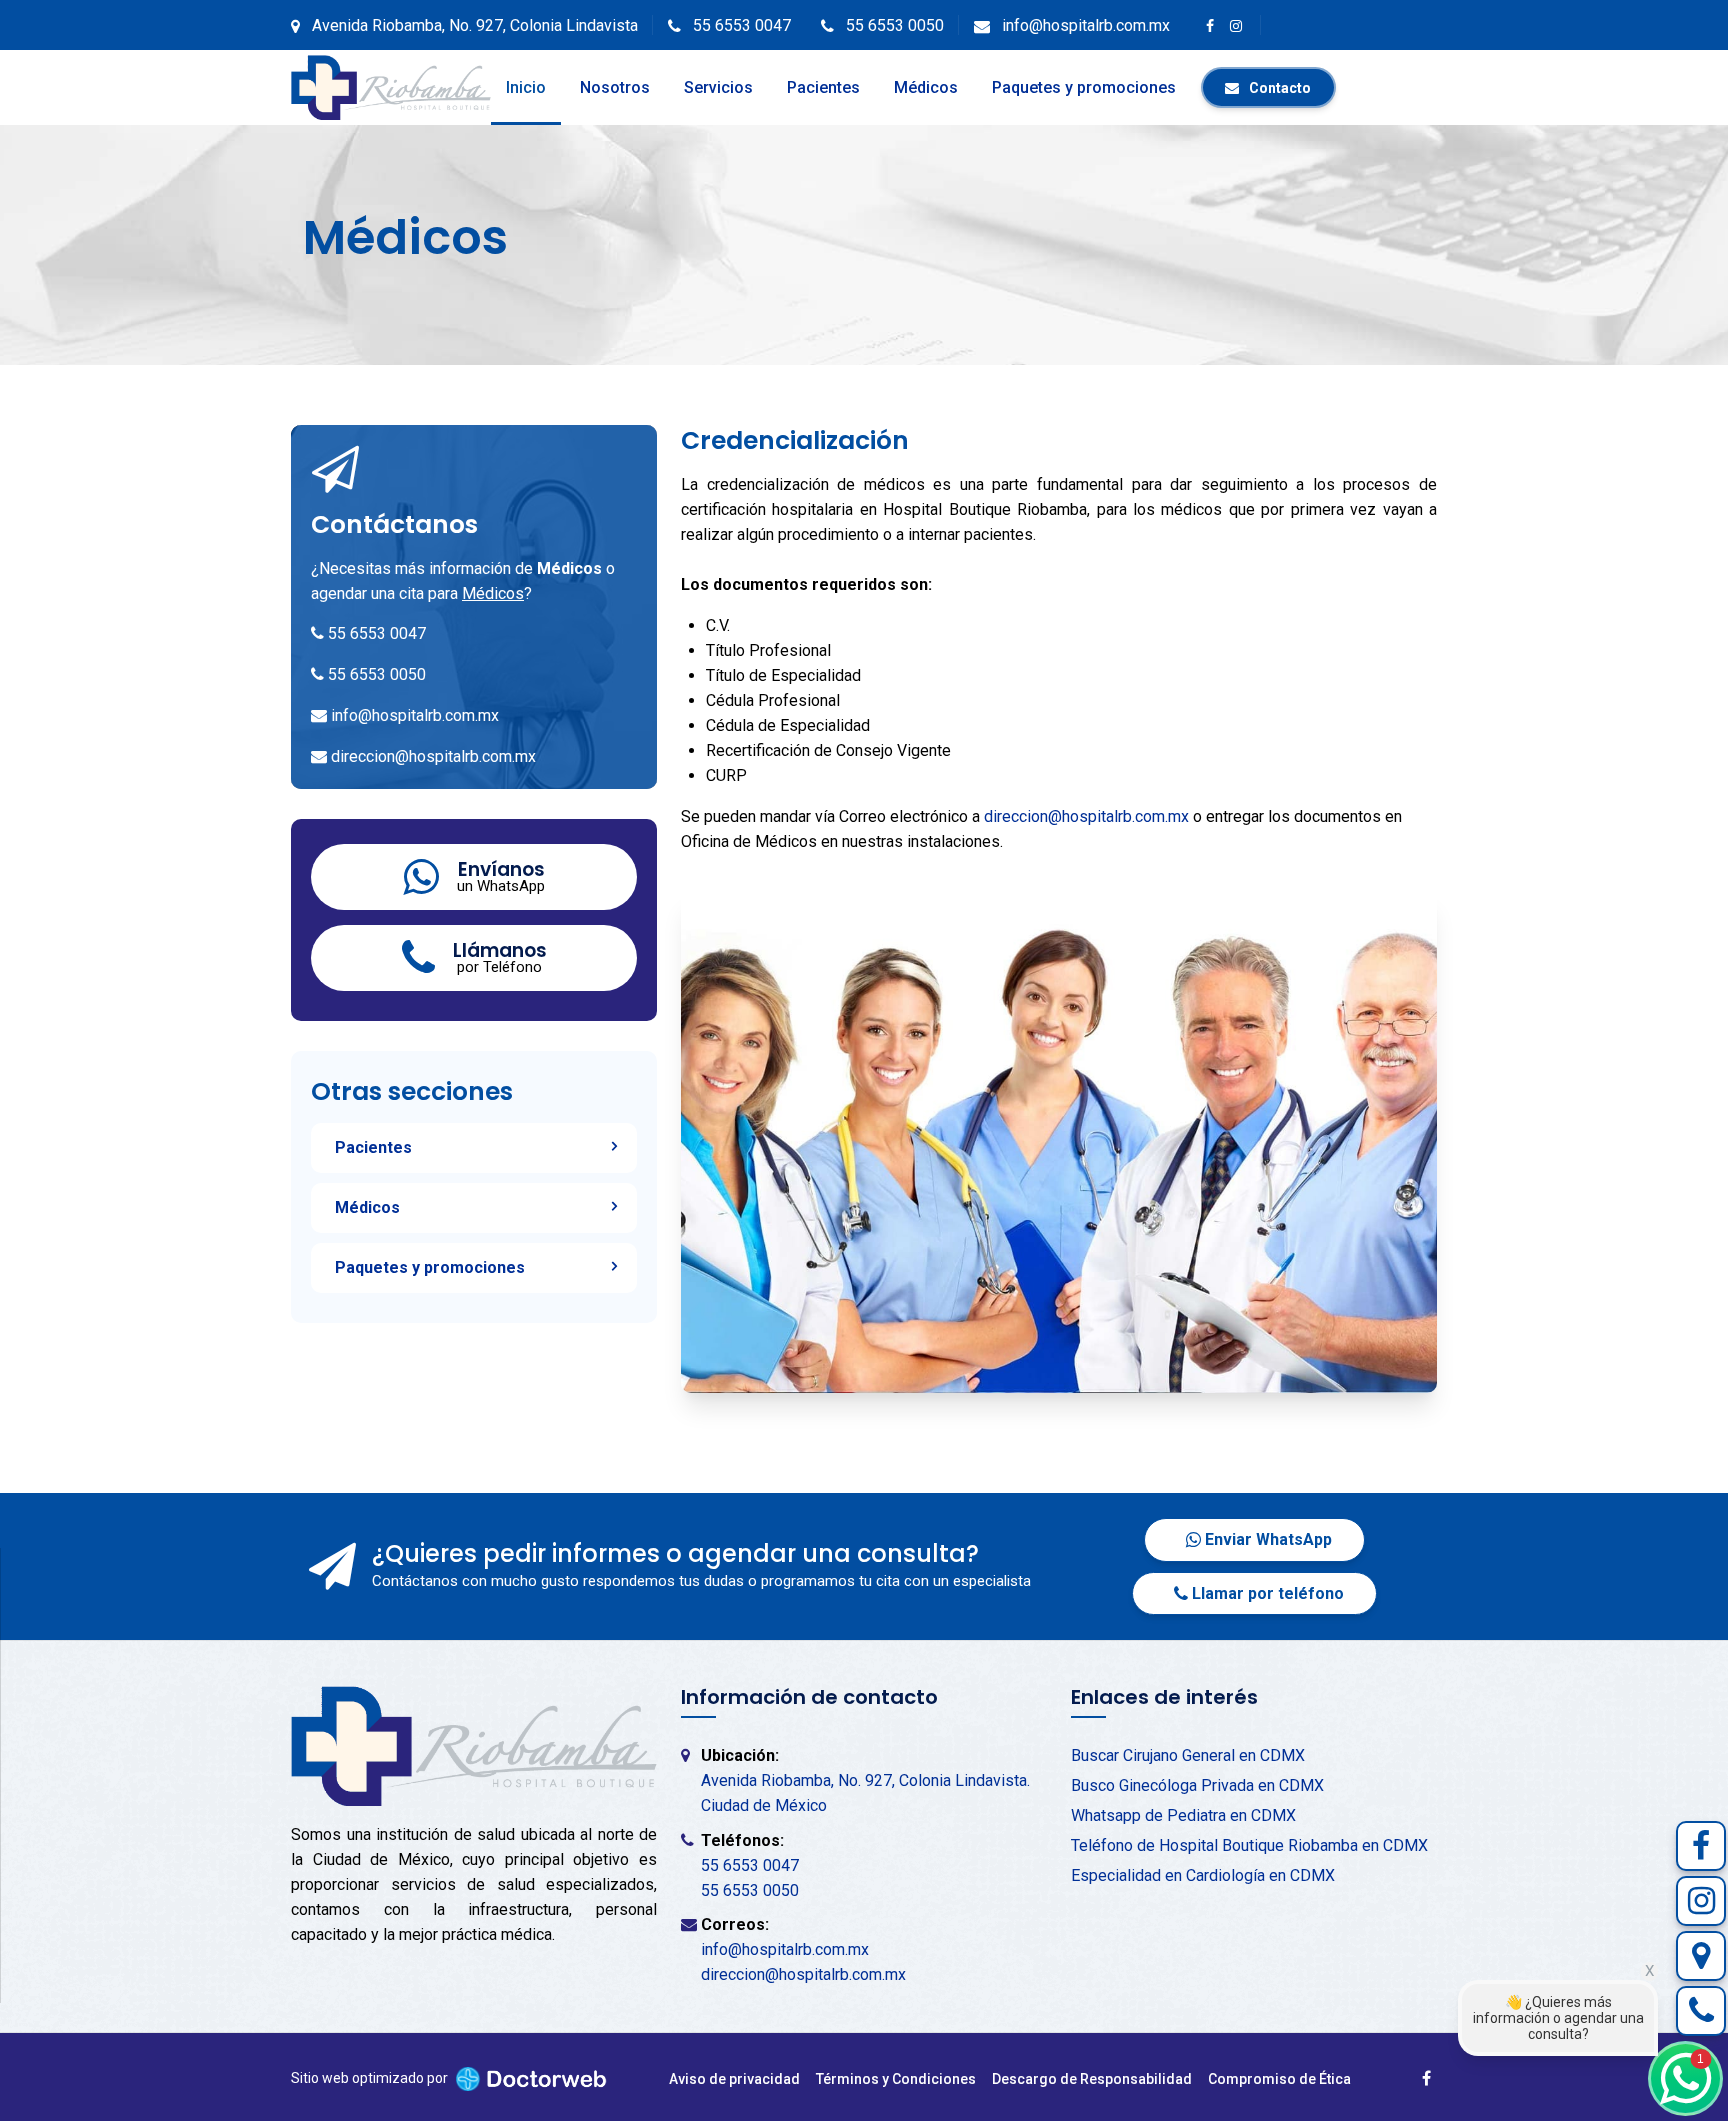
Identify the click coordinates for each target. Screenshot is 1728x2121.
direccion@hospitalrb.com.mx (433, 756)
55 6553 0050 (377, 674)
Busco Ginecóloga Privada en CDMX (1197, 1785)
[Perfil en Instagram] (1701, 1901)
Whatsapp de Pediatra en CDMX (1183, 1815)
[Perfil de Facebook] (1701, 1846)
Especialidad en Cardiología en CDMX (1203, 1875)
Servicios (718, 87)
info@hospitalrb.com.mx (415, 715)
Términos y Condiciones (896, 2079)
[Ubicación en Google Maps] (1701, 1956)
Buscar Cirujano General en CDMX (1188, 1755)
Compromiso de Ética (1279, 2079)
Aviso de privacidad (734, 2079)
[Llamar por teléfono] (1701, 2011)
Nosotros (615, 87)
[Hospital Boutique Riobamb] (391, 88)
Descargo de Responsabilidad (1092, 2079)
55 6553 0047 (377, 633)
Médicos (926, 87)
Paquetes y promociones (1084, 87)
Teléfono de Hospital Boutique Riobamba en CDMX (1249, 1845)
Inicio (526, 87)
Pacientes (823, 87)
